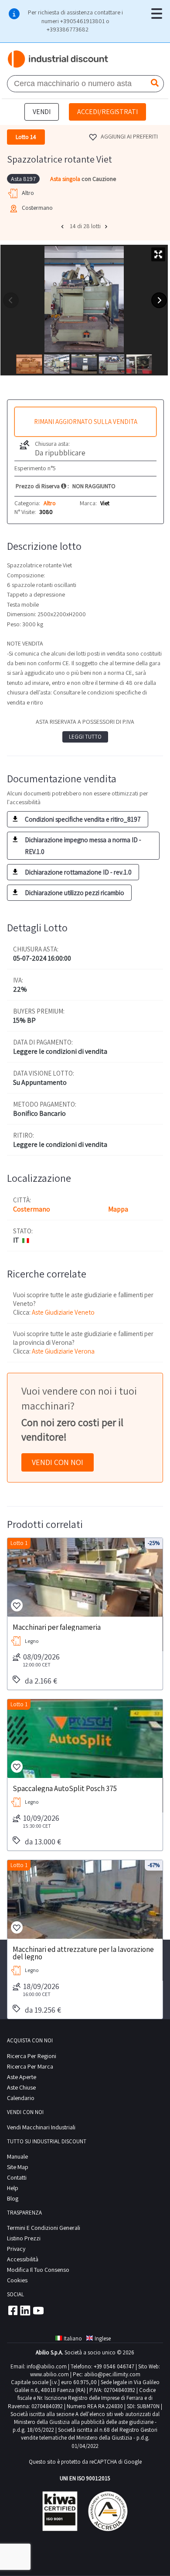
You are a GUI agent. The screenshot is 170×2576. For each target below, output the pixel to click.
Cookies (17, 2280)
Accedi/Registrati (107, 112)
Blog (13, 2198)
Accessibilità (23, 2259)
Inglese (103, 2338)
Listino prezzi (24, 2238)
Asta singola (66, 179)
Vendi (42, 112)
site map (18, 2167)
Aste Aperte (22, 2077)
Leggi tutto (85, 737)
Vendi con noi (58, 1462)
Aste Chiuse (21, 2087)
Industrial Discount (58, 59)
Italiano (73, 2338)
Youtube (38, 2310)
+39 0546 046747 (114, 2366)
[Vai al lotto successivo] (107, 226)
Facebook (12, 2310)
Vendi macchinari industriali (41, 2127)
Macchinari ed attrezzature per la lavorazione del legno (83, 1953)
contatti (17, 2177)
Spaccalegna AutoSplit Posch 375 (65, 1788)
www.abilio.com (49, 2374)
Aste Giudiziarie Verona (63, 1351)
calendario (21, 2098)
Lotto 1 (19, 1543)
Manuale (17, 2156)
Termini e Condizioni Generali (44, 2228)
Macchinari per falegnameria (57, 1627)
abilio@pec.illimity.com (112, 2374)
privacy (16, 2249)
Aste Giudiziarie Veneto (63, 1312)
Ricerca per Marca (30, 2066)
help (13, 2188)
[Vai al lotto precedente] (63, 226)
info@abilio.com (47, 2366)
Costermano (32, 1209)
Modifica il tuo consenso (38, 2270)
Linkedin (25, 2310)
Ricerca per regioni (32, 2056)
